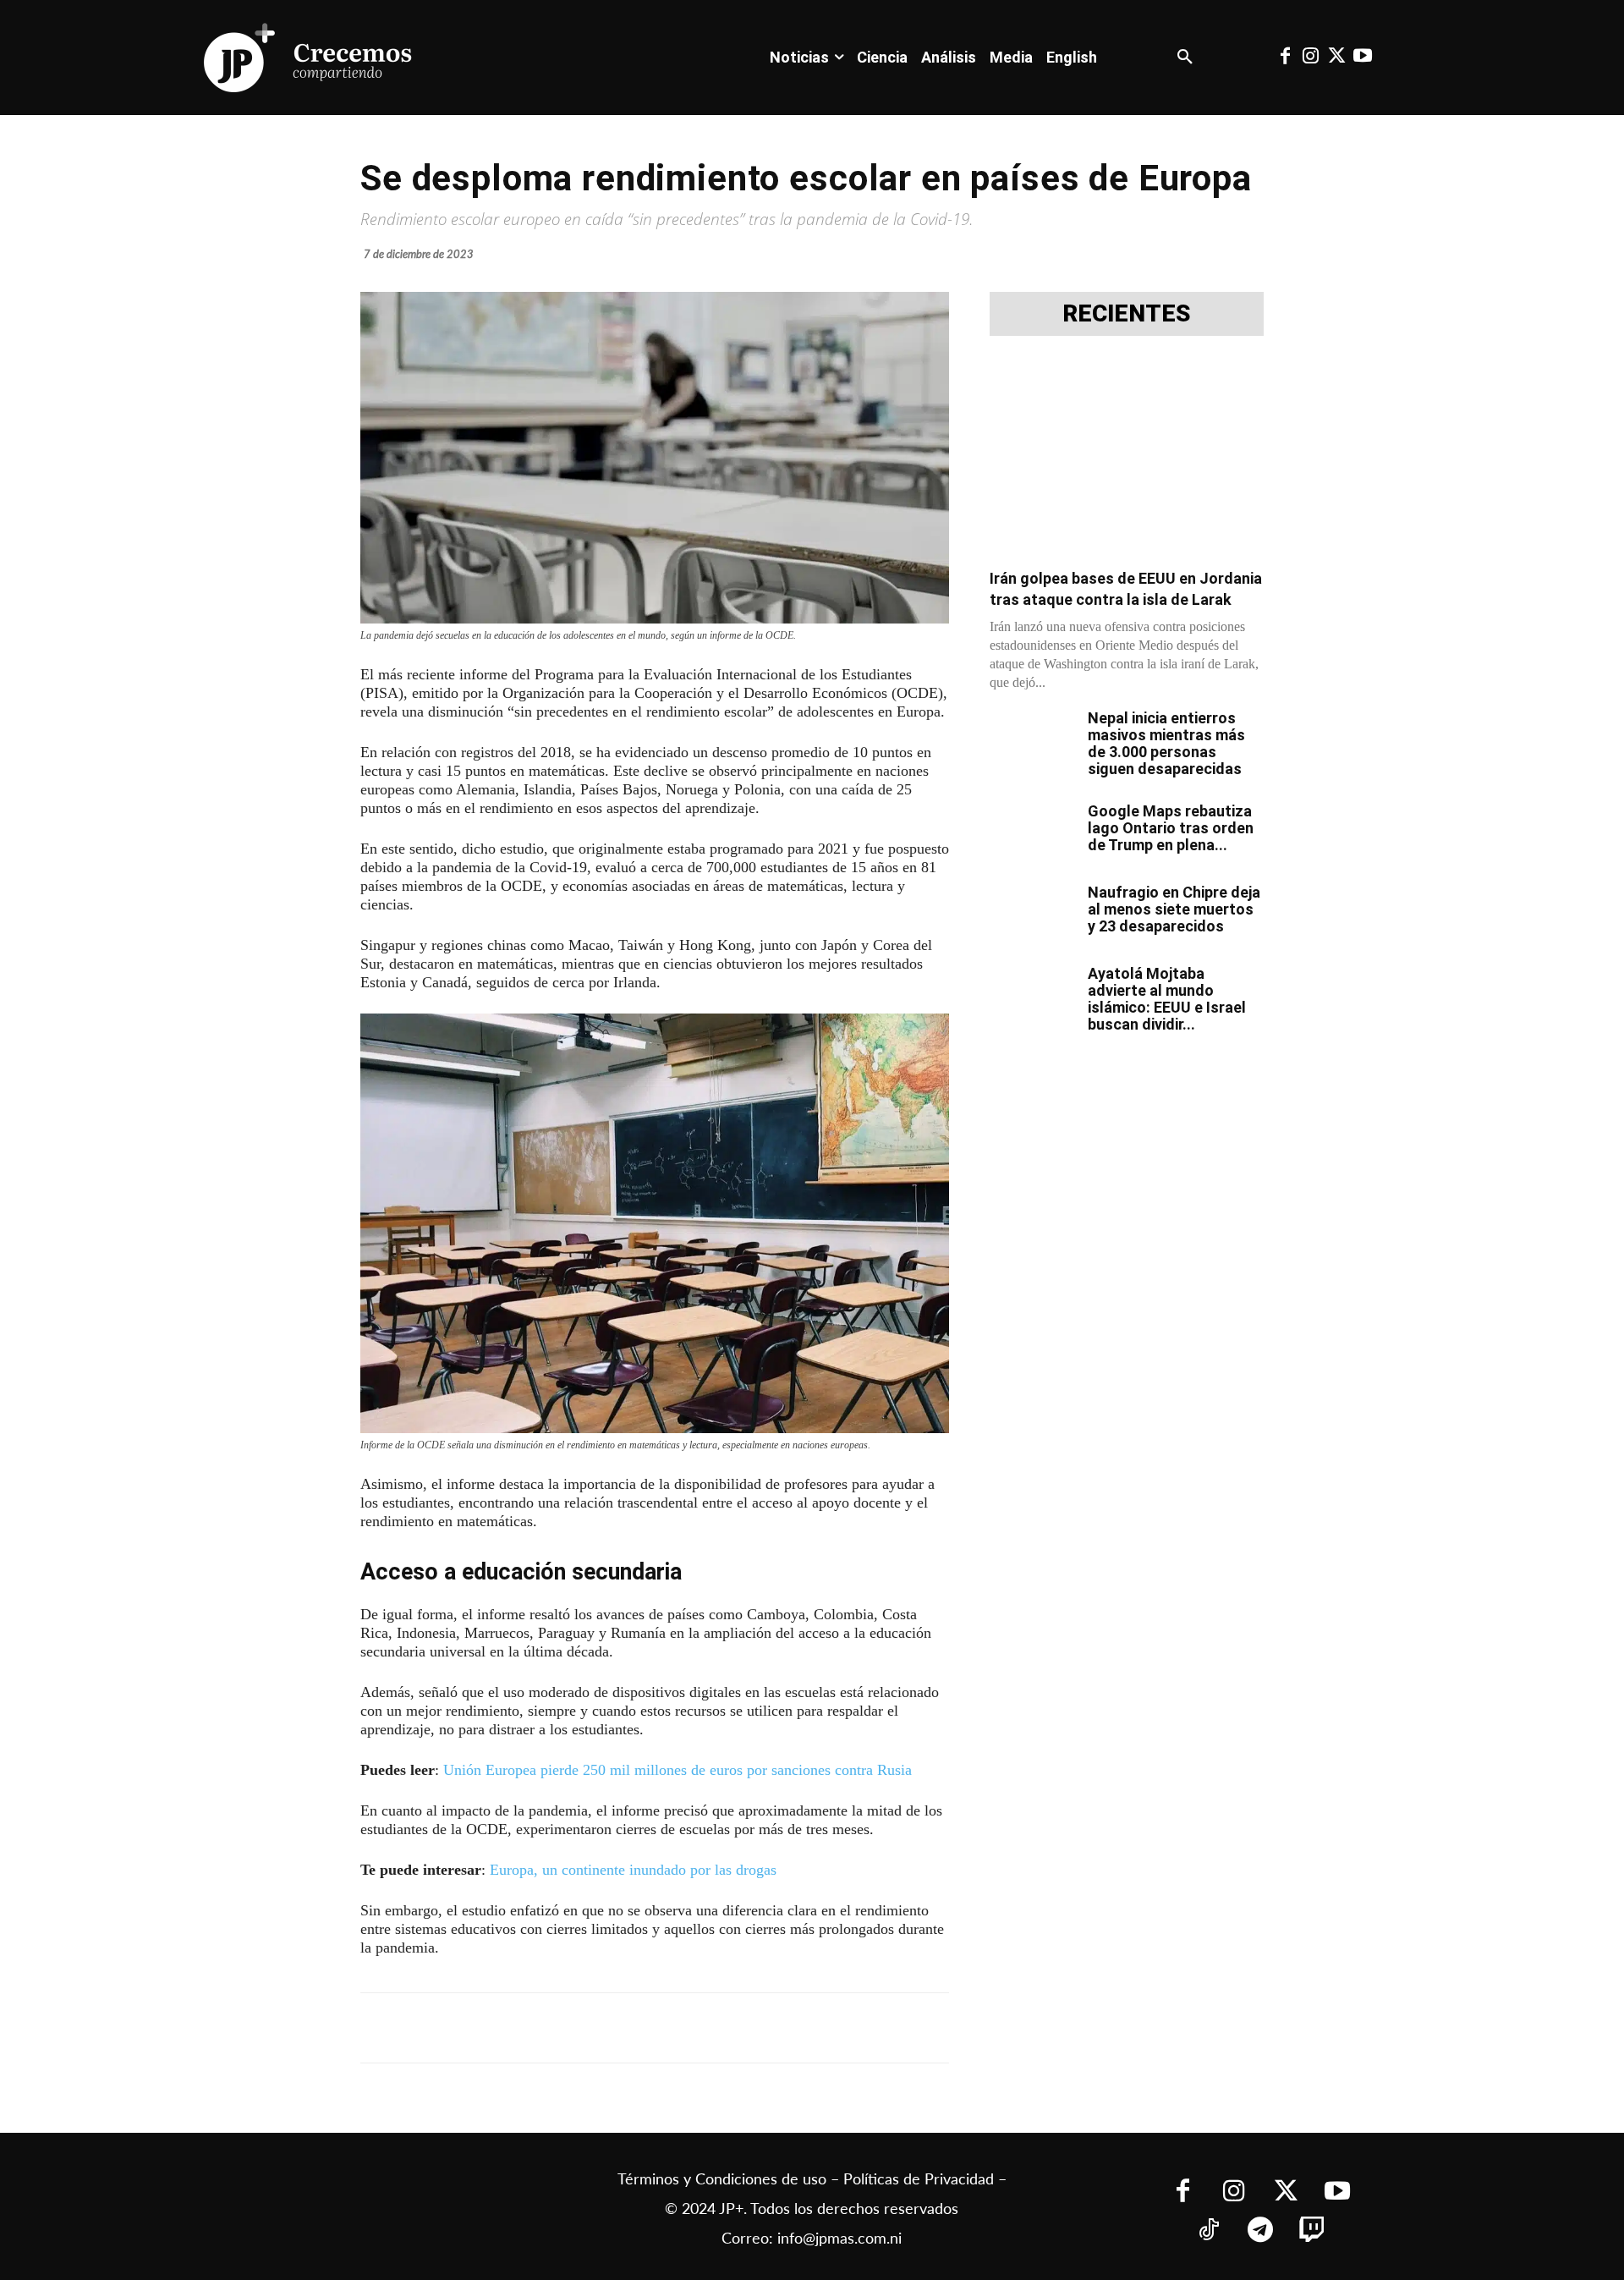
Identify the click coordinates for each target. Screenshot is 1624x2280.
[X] (540, 2028)
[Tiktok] (1208, 2231)
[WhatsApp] (617, 2028)
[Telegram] (579, 2028)
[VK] (656, 2028)
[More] (774, 2028)
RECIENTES (1127, 314)
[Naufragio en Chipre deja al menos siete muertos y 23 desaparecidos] (1032, 914)
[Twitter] (1336, 58)
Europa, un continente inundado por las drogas (633, 1870)
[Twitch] (1311, 2231)
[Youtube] (1362, 58)
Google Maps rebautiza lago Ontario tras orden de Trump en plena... (1171, 828)
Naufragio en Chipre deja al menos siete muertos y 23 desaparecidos (1174, 909)
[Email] (695, 2028)
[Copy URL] (734, 2028)
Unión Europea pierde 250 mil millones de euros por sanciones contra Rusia (678, 1770)
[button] (1185, 58)
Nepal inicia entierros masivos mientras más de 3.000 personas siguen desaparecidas (1166, 743)
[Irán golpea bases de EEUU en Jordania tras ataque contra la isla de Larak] (1127, 457)
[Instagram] (1311, 58)
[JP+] (309, 58)
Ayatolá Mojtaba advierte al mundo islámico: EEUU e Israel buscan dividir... (1167, 999)
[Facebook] (1285, 58)
